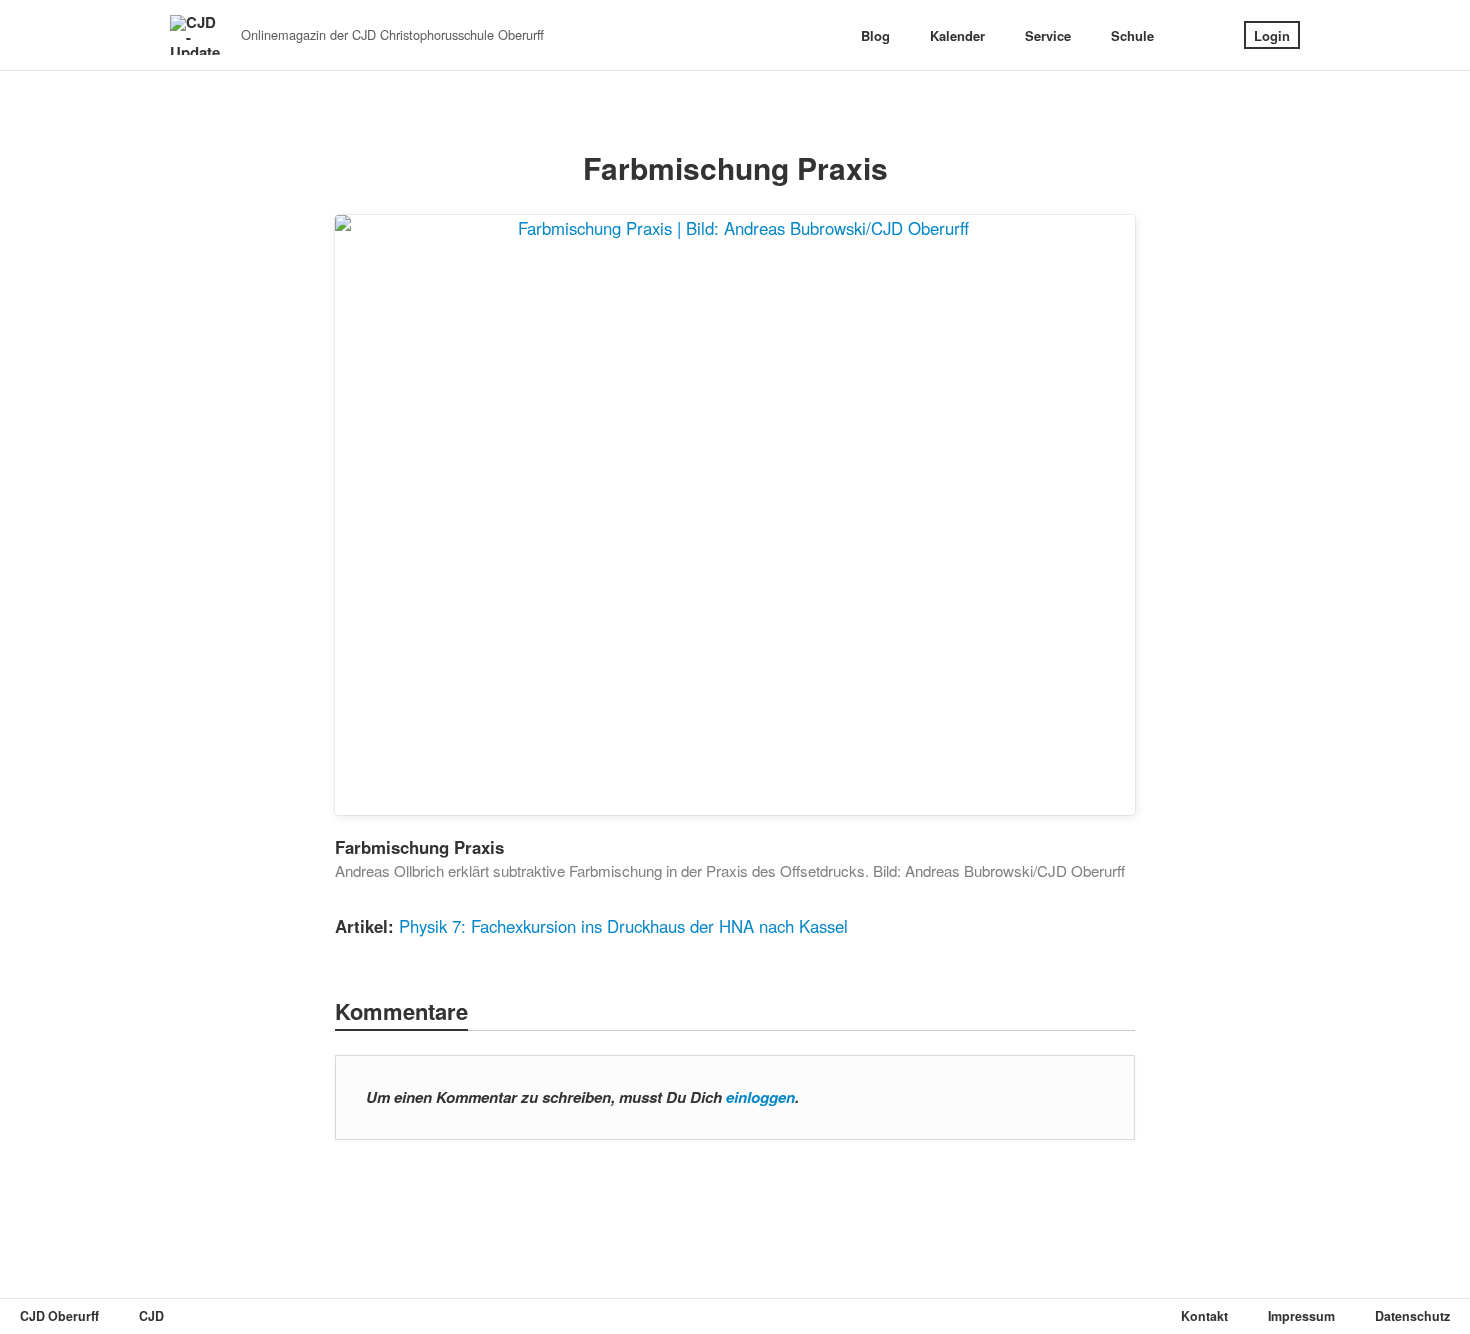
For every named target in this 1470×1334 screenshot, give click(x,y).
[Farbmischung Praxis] (735, 515)
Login (1272, 35)
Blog (875, 35)
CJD (151, 1316)
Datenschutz (1412, 1316)
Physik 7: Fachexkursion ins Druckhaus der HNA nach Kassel (623, 926)
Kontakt (1204, 1316)
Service (1048, 35)
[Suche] (1199, 35)
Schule (1132, 35)
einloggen (760, 1097)
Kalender (957, 35)
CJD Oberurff (59, 1316)
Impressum (1301, 1316)
